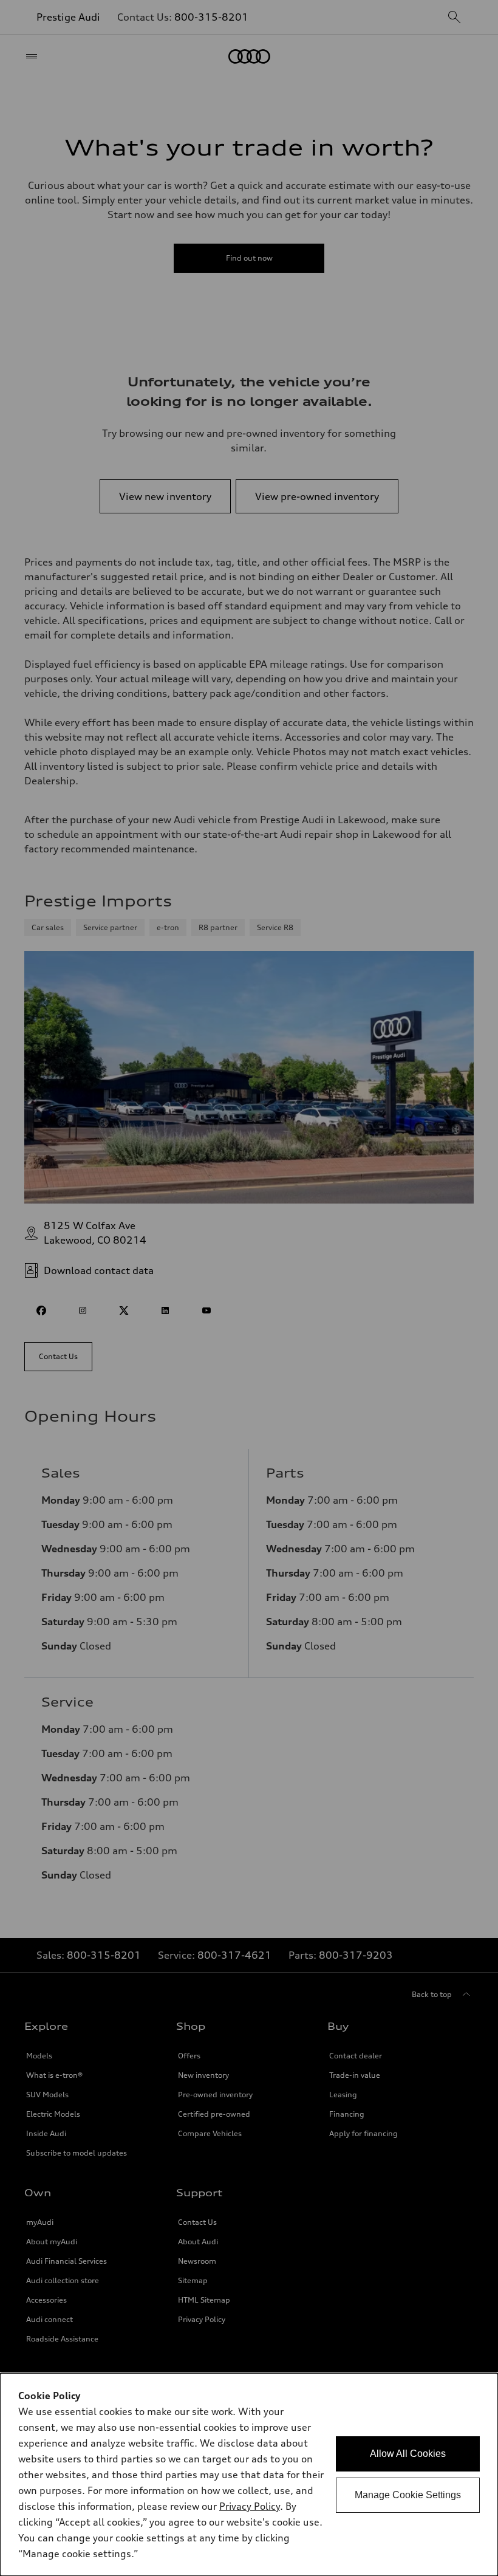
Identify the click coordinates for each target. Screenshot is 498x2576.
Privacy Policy (250, 2506)
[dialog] (249, 2475)
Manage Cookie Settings (408, 2495)
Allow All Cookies (408, 2454)
